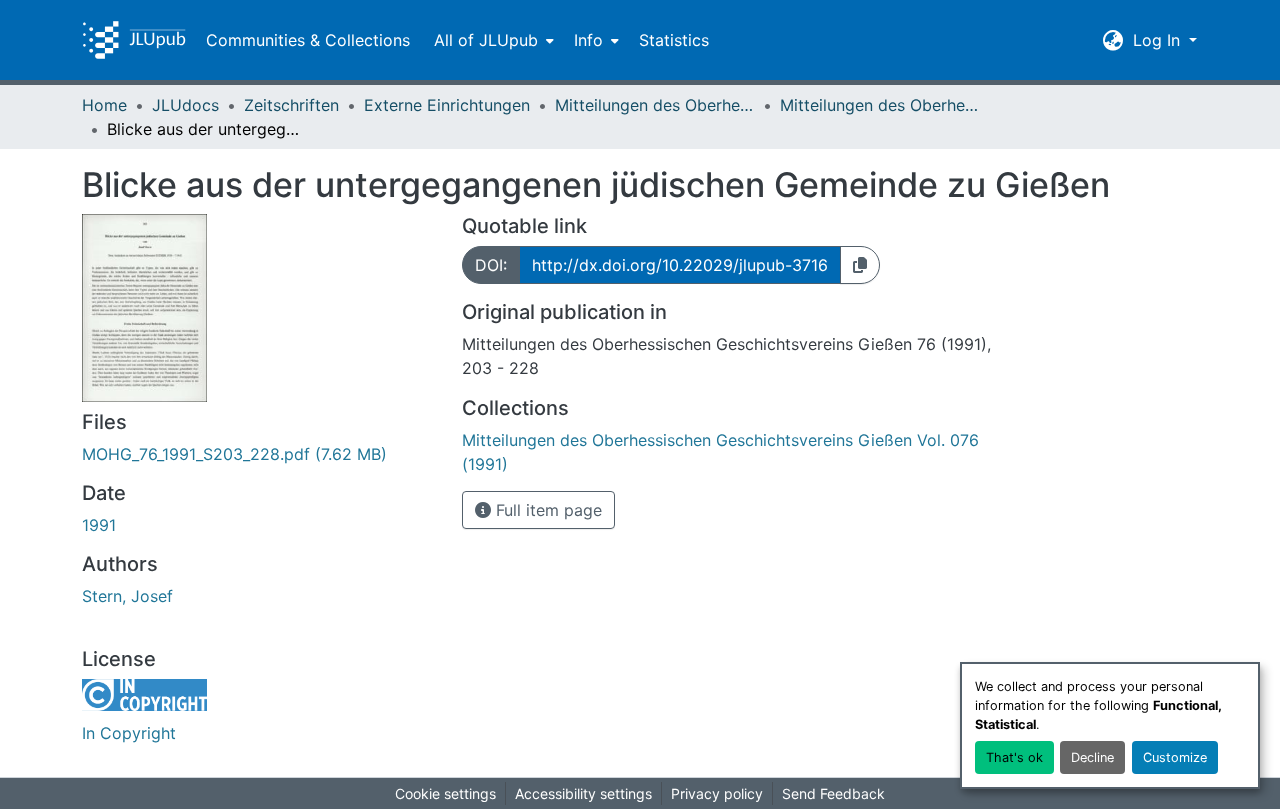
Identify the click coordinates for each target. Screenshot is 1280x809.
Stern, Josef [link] (127, 596)
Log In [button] (1159, 40)
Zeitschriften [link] (291, 105)
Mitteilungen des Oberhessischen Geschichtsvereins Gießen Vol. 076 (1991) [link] (880, 105)
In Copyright (129, 733)
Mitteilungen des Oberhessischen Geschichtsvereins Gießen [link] (655, 105)
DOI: (491, 265)
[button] (134, 40)
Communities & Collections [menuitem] (308, 40)
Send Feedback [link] (833, 793)
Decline (1092, 757)
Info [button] (588, 40)
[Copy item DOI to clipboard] (860, 265)
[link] (260, 454)
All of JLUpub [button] (486, 40)
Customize (1175, 757)
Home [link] (104, 105)
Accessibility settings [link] (583, 793)
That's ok (1014, 757)
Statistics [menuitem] (674, 40)
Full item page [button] (546, 510)
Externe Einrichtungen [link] (447, 105)
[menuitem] (492, 40)
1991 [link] (99, 525)
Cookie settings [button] (445, 793)
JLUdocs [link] (185, 105)
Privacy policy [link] (717, 793)
